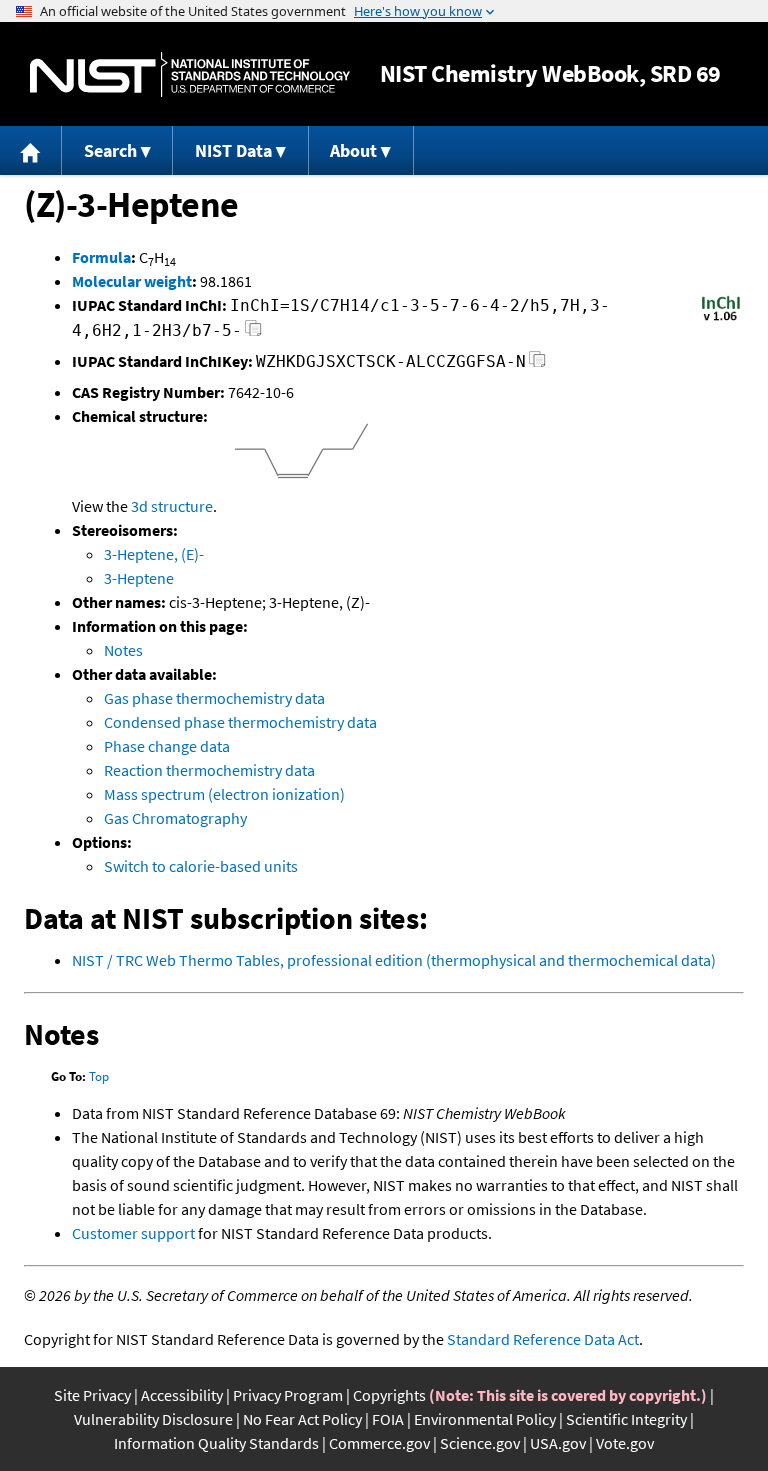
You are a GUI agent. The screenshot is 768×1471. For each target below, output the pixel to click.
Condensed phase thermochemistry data (240, 722)
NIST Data (233, 150)
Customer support (133, 1233)
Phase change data (167, 746)
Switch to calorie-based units (201, 866)
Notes (123, 650)
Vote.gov (625, 1443)
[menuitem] (31, 150)
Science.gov (480, 1443)
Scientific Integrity (626, 1419)
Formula (101, 257)
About (353, 150)
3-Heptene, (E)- (154, 554)
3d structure (172, 506)
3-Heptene (139, 578)
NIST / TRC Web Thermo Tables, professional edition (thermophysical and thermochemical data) (394, 960)
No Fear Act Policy (302, 1419)
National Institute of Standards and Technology (190, 74)
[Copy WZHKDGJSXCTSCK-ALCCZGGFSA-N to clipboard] (537, 364)
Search (110, 150)
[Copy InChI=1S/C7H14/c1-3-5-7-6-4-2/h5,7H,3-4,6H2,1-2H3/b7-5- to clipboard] (253, 333)
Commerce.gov (379, 1443)
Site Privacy (92, 1395)
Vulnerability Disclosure (153, 1419)
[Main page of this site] (31, 150)
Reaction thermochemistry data (209, 770)
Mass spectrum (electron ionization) (224, 794)
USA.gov (558, 1443)
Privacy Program (288, 1395)
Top (99, 1076)
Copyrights (389, 1395)
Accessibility (182, 1395)
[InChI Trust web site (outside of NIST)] (721, 319)
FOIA (388, 1419)
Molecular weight (132, 281)
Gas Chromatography (175, 818)
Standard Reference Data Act (543, 1339)
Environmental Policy (485, 1419)
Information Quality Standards (216, 1443)
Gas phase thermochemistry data (214, 698)
